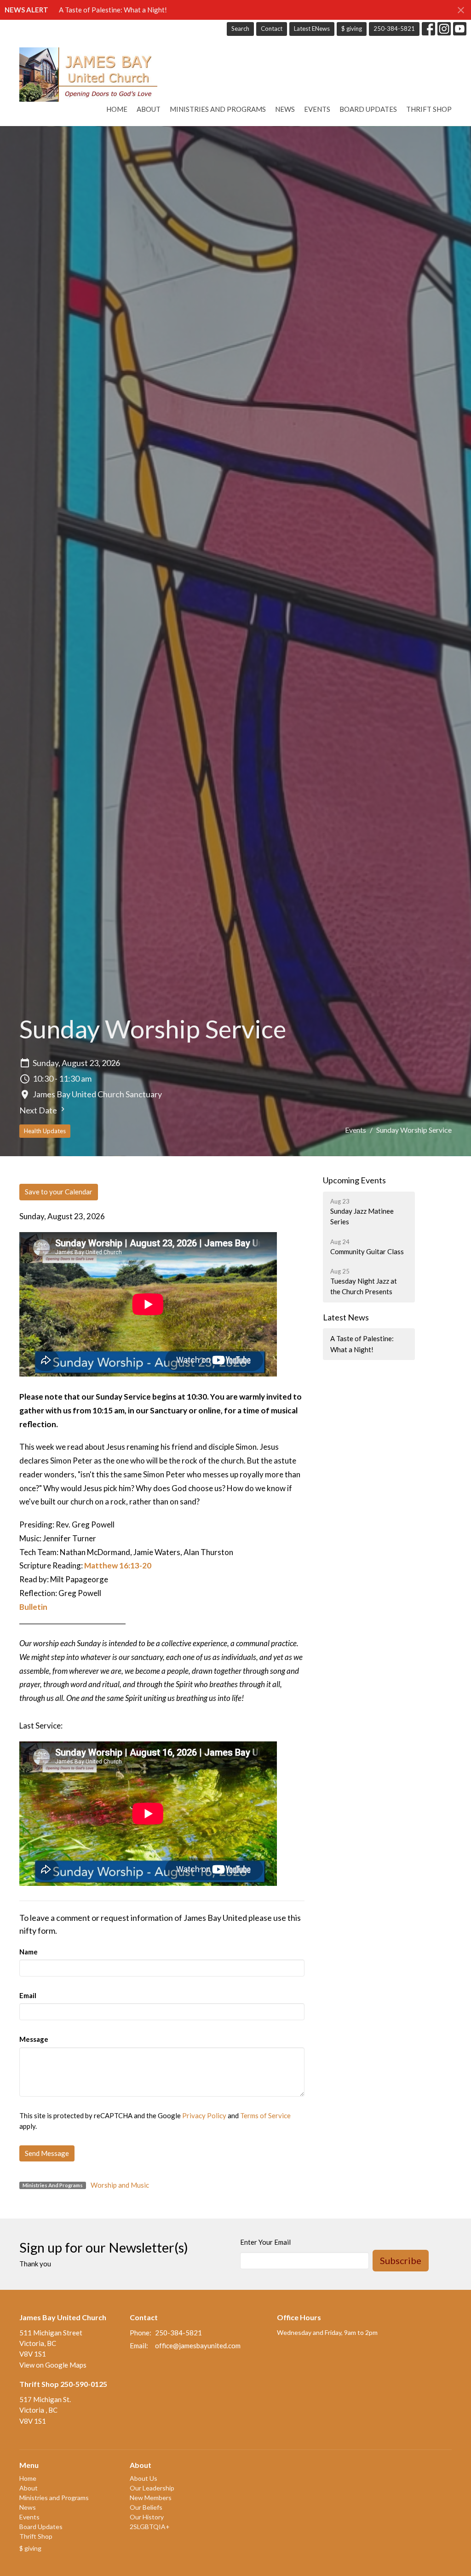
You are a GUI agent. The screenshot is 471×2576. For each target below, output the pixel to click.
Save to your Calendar (59, 1192)
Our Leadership (152, 2488)
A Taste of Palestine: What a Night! (113, 10)
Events (317, 109)
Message (34, 2039)
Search (240, 29)
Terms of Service (265, 2115)
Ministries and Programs (218, 109)
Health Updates (45, 1131)
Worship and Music (120, 2185)
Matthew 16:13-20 (118, 1565)
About (149, 109)
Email (28, 1995)
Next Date (39, 1110)
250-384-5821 (394, 29)
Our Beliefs (146, 2507)
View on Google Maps (53, 2365)
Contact (272, 29)
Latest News (346, 1317)
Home (117, 109)
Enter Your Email (265, 2242)
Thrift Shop (429, 109)
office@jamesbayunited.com (198, 2345)
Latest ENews (312, 29)
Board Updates (368, 109)
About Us (144, 2478)
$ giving (352, 29)
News (285, 109)
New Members (151, 2498)
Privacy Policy (204, 2115)
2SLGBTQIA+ (150, 2527)
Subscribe (401, 2260)
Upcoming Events (354, 1180)
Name (29, 1952)
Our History (147, 2517)
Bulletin (33, 1607)
